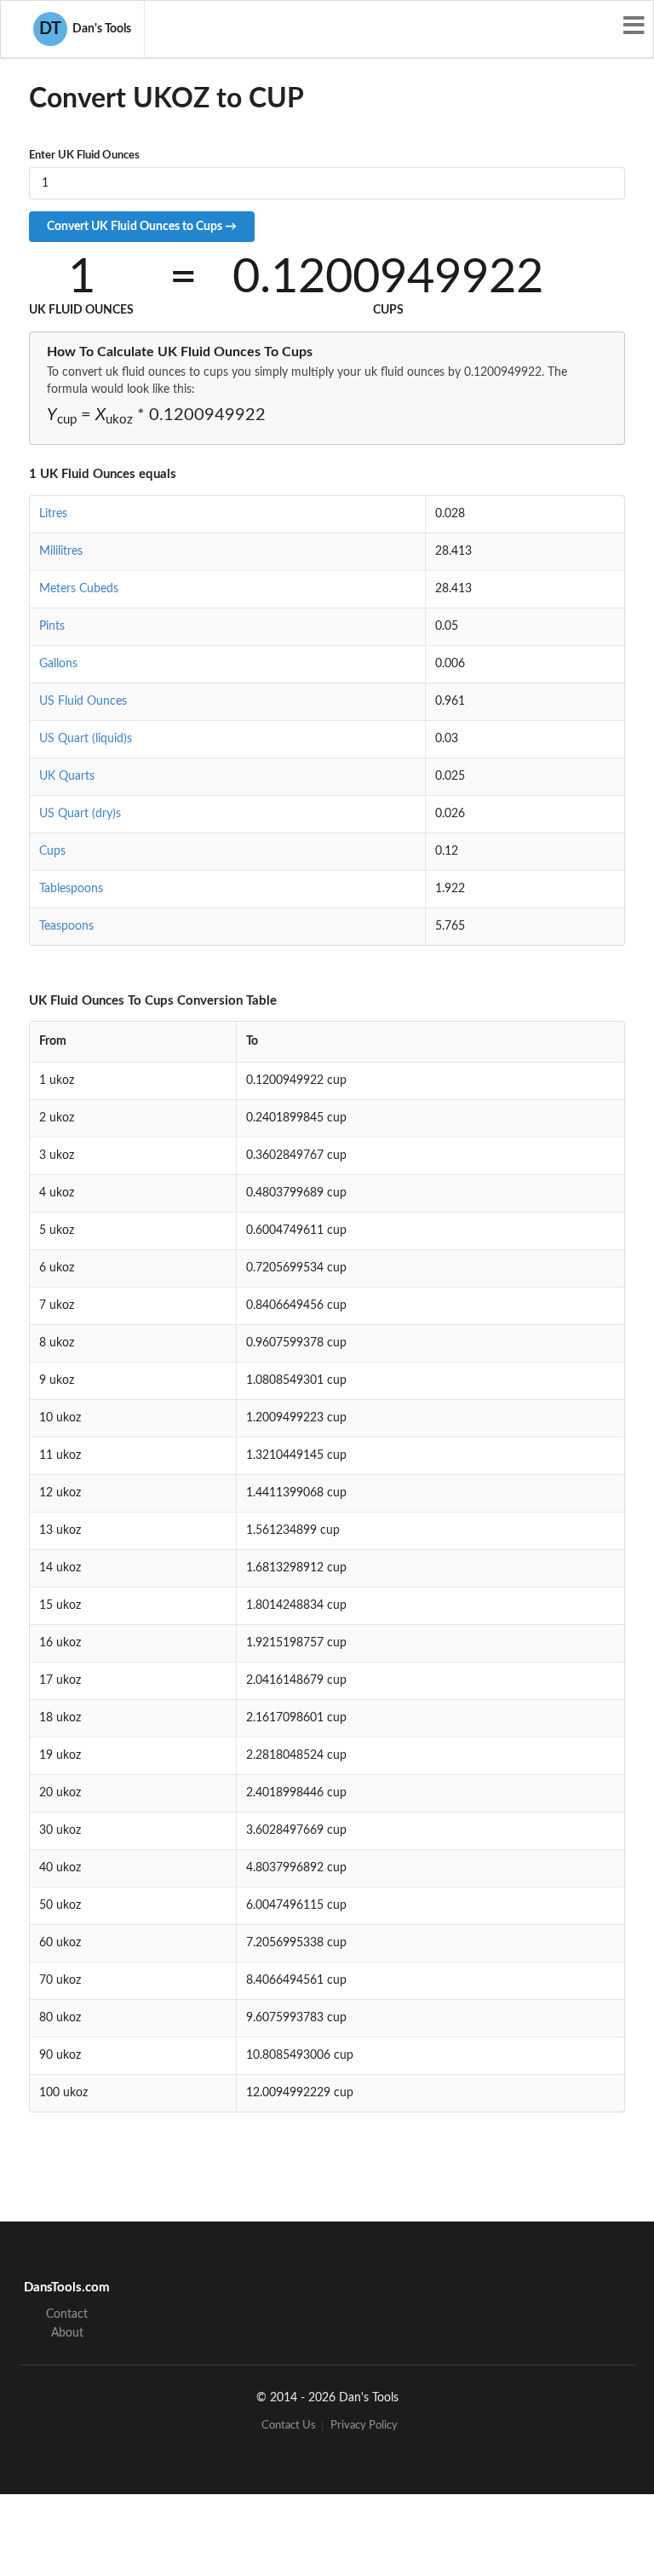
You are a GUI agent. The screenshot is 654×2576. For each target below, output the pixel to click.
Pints (52, 626)
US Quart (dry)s (80, 814)
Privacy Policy (364, 2426)
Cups (52, 851)
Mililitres (61, 551)
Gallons (58, 664)
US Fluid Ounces (83, 701)
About (67, 2333)
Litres (53, 514)
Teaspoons (66, 926)
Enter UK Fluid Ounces (84, 156)
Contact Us (289, 2426)
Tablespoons (71, 889)
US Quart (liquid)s (86, 739)
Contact (67, 2314)
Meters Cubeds (79, 589)
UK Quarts (67, 776)
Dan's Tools (85, 29)
